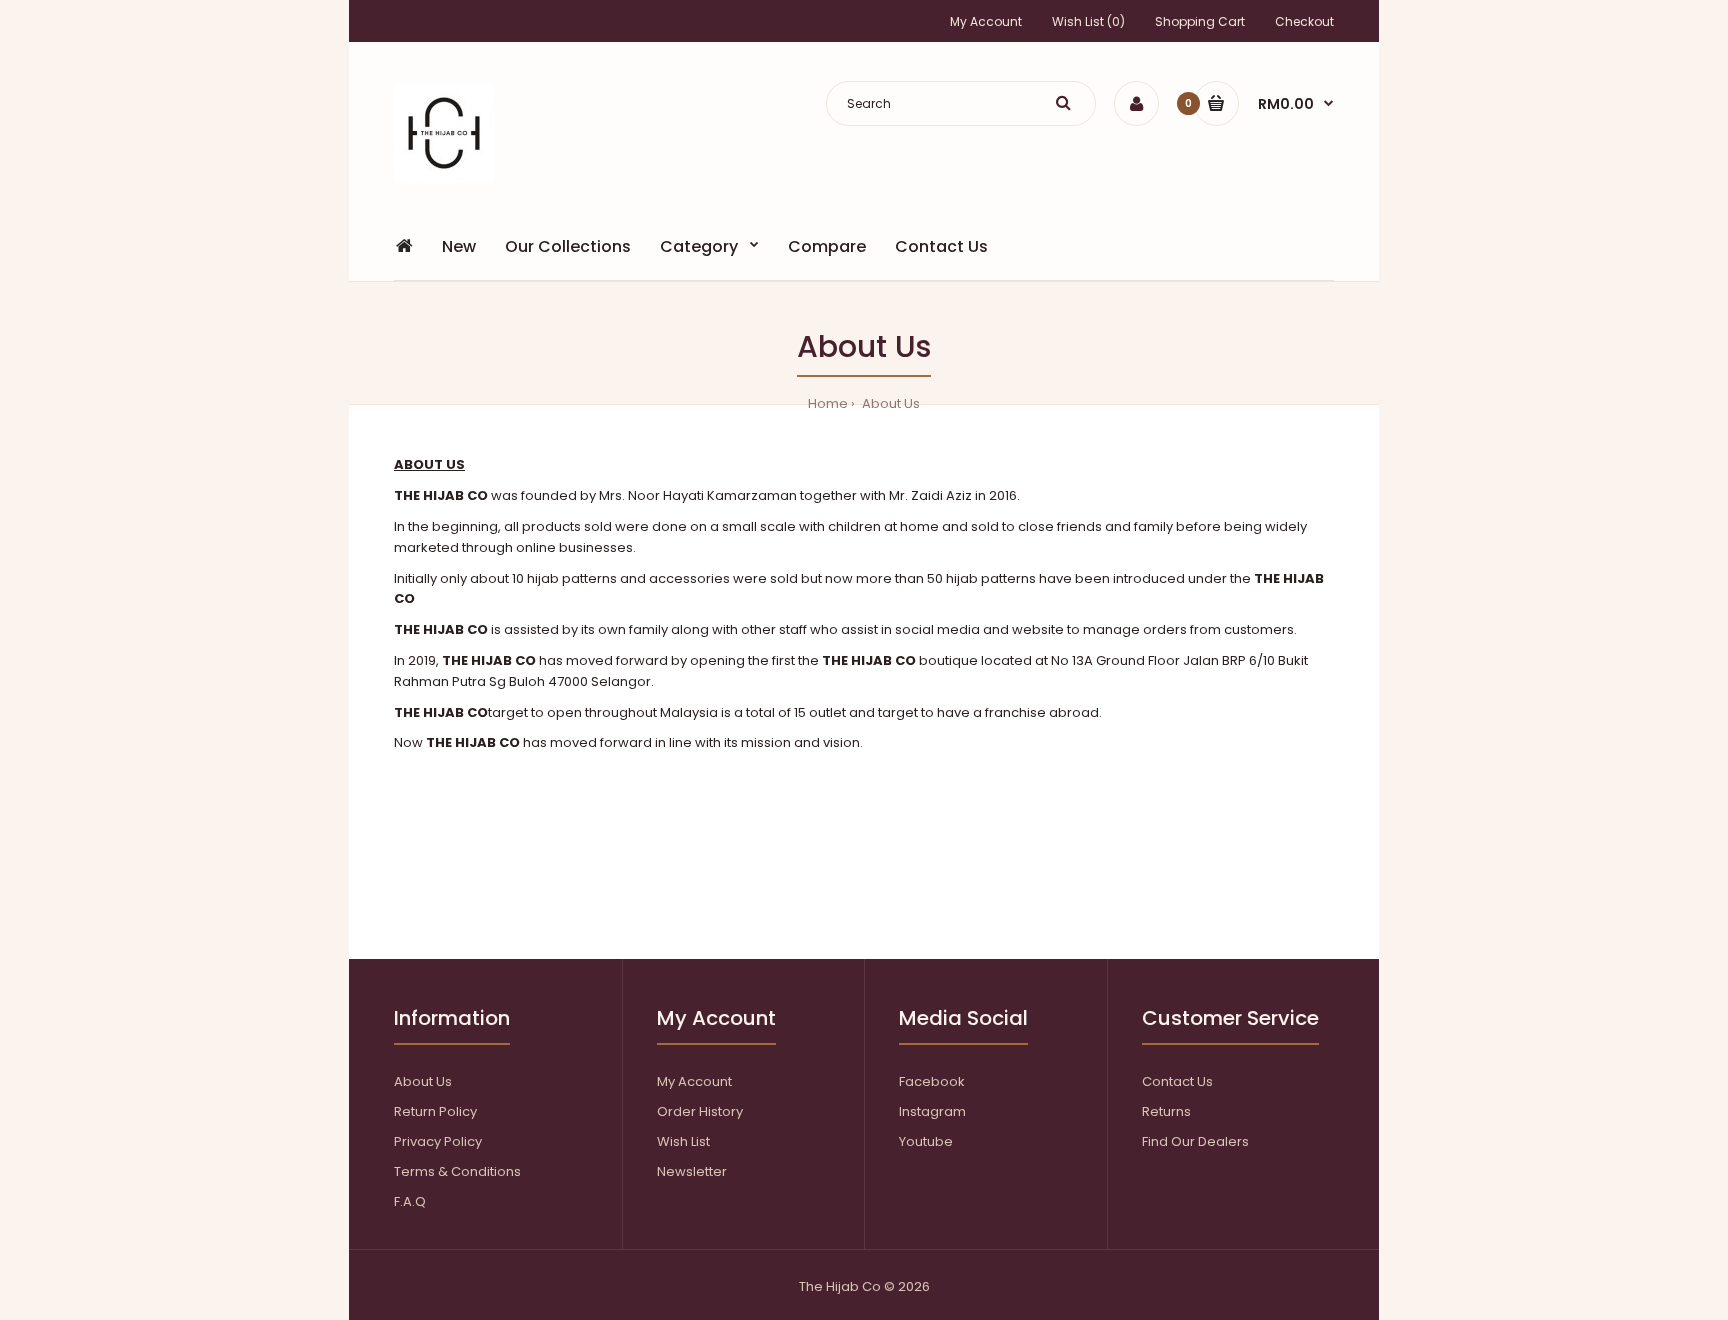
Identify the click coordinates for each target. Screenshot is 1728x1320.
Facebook (932, 1081)
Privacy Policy (438, 1141)
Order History (700, 1111)
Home (828, 403)
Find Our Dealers (1195, 1141)
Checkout (1304, 21)
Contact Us (1177, 1081)
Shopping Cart (1200, 21)
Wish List (683, 1141)
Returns (1166, 1111)
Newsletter (692, 1171)
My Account (986, 21)
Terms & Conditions (457, 1171)
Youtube (926, 1141)
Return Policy (435, 1111)
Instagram (932, 1111)
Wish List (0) (1088, 21)
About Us (889, 403)
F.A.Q (410, 1201)
